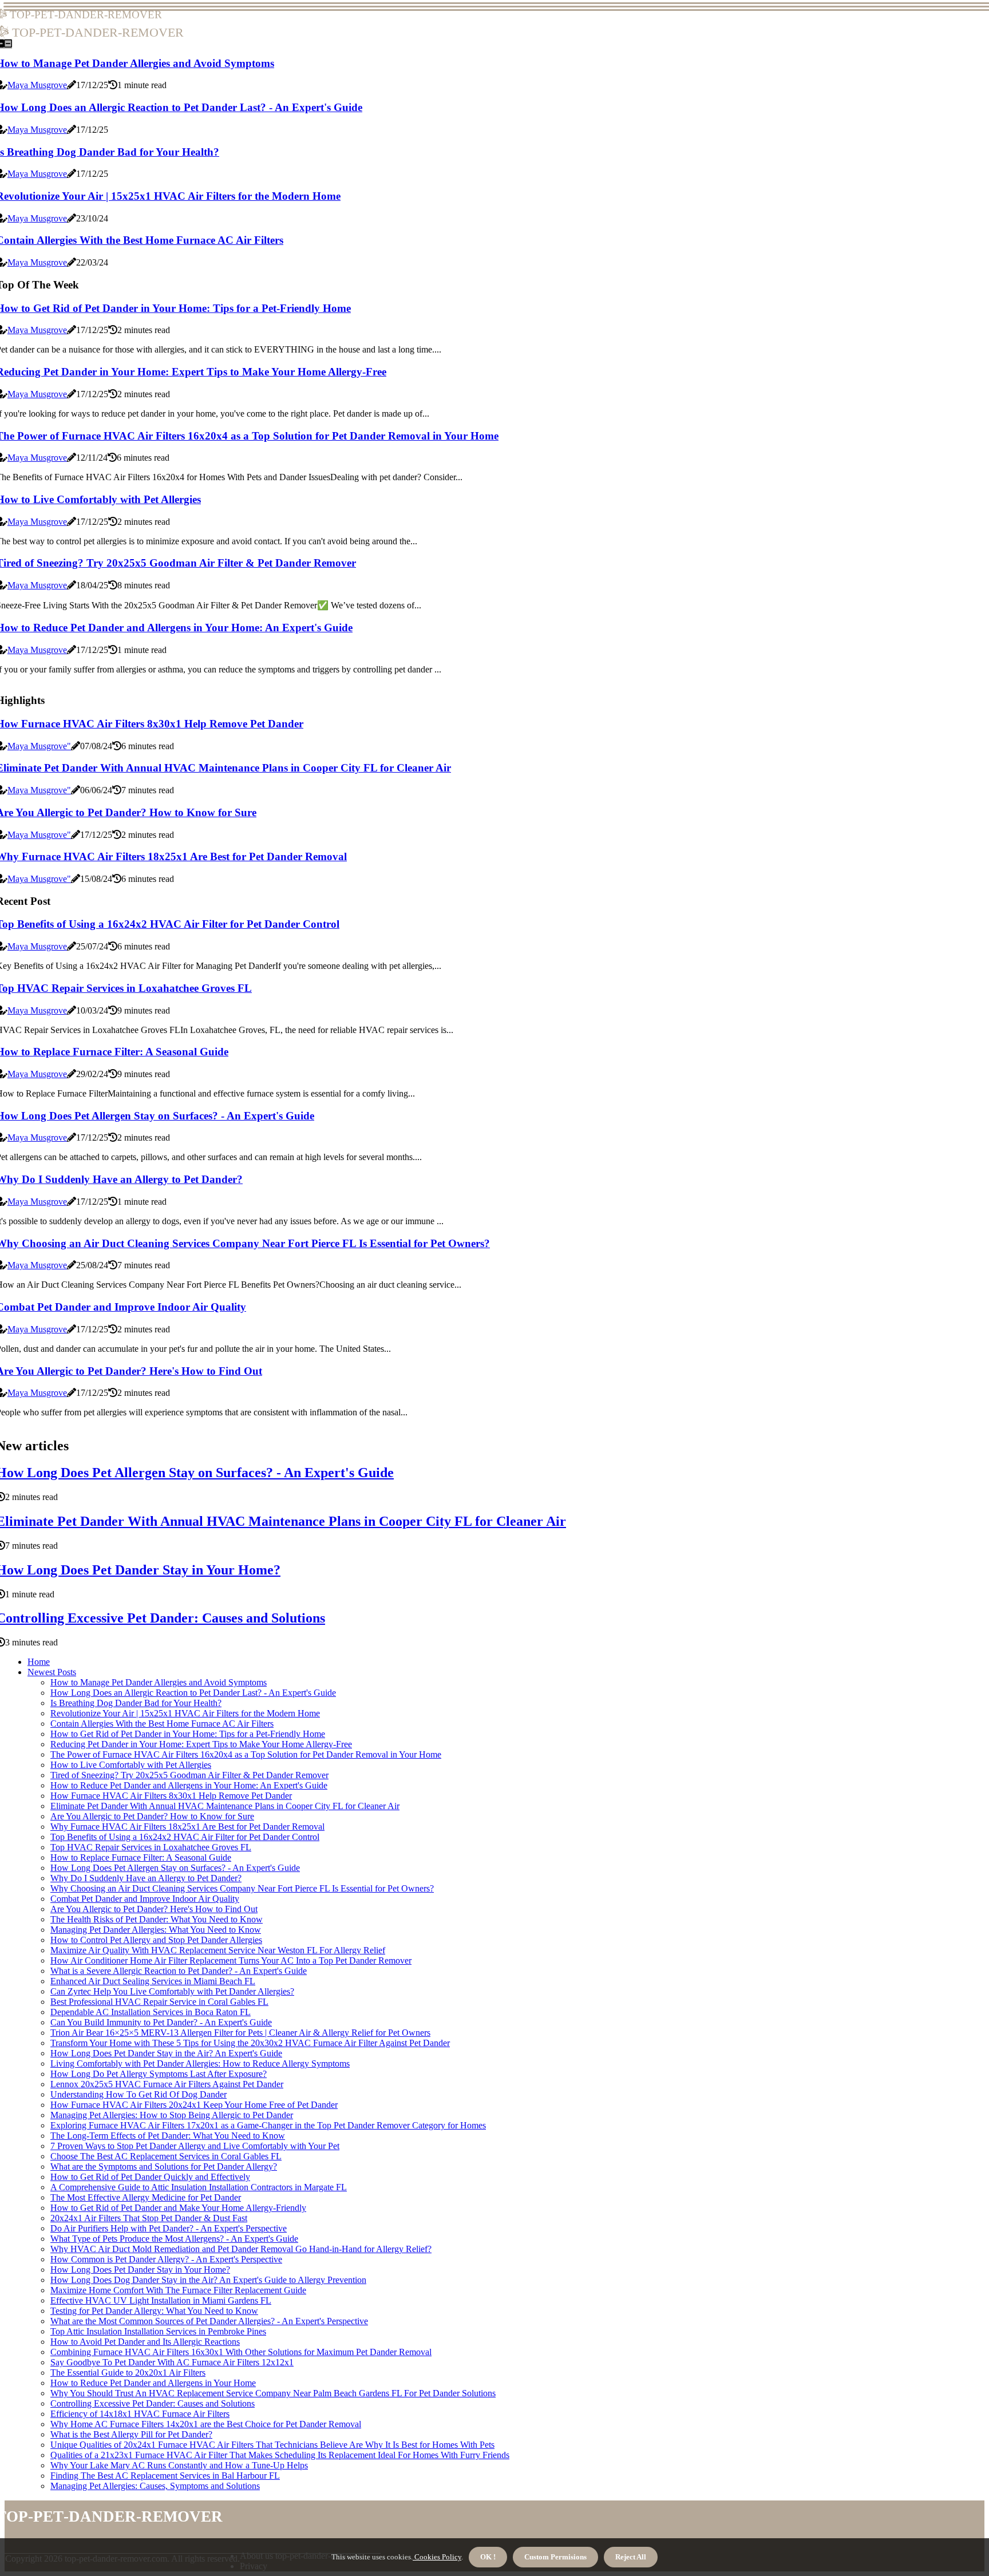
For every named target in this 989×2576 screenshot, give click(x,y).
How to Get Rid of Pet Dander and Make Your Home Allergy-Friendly (178, 2208)
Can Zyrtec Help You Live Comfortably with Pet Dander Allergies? (172, 1991)
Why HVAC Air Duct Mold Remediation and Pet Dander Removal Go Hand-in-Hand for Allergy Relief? (241, 2249)
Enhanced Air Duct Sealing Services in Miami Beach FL (153, 1981)
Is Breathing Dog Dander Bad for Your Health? (136, 1703)
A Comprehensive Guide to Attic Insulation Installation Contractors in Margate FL (199, 2187)
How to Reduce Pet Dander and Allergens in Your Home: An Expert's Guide (189, 1785)
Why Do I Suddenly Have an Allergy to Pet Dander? (146, 1878)
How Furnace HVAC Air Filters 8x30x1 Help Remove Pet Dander (171, 1796)
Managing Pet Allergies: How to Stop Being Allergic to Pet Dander (172, 2115)
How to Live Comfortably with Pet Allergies (131, 1765)
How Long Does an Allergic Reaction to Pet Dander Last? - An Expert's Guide (193, 1693)
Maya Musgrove (37, 85)
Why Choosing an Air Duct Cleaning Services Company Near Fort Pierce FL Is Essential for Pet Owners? (242, 1888)
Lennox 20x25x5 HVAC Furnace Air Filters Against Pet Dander (167, 2084)
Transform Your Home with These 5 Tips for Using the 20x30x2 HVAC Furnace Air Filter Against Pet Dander (250, 2043)
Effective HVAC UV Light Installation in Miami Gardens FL (161, 2300)
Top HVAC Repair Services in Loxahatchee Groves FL (151, 1847)
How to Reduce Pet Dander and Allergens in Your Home (153, 2383)
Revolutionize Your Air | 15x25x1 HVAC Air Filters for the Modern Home (185, 1713)
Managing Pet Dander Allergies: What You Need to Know (156, 1930)
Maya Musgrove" (39, 746)
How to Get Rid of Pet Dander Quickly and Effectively (150, 2177)
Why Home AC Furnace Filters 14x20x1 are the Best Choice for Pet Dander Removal (206, 2424)
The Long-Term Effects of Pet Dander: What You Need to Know (168, 2136)
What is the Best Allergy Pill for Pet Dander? (131, 2434)
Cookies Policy (437, 2557)
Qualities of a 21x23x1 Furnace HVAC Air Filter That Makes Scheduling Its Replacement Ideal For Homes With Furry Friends (280, 2455)
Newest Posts (52, 1672)
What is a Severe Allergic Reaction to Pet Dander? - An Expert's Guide (179, 1971)
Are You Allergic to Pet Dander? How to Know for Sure (152, 1816)
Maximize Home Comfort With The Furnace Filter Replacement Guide (178, 2290)
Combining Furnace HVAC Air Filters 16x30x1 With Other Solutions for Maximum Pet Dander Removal (241, 2352)
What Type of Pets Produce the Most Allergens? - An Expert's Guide (174, 2239)
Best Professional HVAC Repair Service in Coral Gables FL (159, 2002)
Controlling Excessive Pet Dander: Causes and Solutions (153, 2403)
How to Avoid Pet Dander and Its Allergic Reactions (145, 2342)
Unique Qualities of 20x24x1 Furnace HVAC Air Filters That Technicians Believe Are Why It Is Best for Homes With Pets (272, 2445)
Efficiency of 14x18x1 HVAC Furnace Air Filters (140, 2414)
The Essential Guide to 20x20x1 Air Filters (128, 2373)
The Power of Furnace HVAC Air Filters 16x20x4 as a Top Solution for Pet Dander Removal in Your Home (246, 1754)
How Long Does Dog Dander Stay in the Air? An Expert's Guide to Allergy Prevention (208, 2280)
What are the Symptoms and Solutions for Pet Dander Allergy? (164, 2167)
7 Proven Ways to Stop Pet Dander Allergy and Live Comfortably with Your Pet (195, 2146)
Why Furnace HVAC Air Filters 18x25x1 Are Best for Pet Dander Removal (187, 1827)
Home (39, 1662)
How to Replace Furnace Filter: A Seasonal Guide (141, 1857)
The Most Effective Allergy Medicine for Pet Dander (146, 2197)
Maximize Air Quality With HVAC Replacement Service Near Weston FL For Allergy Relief (218, 1950)
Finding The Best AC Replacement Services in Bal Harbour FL (165, 2476)
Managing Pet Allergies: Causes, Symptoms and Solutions (155, 2486)
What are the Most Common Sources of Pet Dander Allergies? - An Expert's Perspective (209, 2321)
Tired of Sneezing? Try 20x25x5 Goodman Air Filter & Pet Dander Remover (189, 1775)
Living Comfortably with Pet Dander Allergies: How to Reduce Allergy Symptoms (200, 2063)
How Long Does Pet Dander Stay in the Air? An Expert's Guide (166, 2053)
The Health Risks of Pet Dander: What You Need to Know (157, 1919)
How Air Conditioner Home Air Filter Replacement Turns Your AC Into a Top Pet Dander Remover (231, 1960)
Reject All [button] (631, 2557)
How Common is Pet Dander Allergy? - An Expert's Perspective (166, 2259)
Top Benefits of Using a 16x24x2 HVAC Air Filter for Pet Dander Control (185, 1837)
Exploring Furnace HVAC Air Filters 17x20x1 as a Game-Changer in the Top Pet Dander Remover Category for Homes (268, 2125)
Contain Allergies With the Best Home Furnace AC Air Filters (162, 1724)
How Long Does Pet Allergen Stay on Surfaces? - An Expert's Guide (175, 1868)
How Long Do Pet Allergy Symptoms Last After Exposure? (159, 2074)
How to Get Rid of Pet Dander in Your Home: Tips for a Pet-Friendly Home (188, 1734)
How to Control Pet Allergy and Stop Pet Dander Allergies (156, 1940)
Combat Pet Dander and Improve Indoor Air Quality (145, 1899)
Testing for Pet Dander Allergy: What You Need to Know (154, 2311)
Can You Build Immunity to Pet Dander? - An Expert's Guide (161, 2022)
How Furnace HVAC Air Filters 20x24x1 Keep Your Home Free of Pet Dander (194, 2105)
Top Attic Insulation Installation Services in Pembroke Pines (158, 2331)
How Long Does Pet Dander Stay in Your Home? (140, 2270)
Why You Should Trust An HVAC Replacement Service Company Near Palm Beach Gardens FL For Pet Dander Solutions (273, 2393)
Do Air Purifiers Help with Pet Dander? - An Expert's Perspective (169, 2228)
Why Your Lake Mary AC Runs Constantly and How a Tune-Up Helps (179, 2465)
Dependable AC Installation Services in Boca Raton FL (151, 2012)
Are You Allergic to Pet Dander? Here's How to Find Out (154, 1909)
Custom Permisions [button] (555, 2557)
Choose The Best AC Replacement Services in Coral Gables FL (166, 2156)
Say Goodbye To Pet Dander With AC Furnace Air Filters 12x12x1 (172, 2362)
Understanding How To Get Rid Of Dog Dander (139, 2094)
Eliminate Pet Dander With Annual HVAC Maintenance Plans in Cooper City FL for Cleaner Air (225, 1806)
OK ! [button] (488, 2557)
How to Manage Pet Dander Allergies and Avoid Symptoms (159, 1682)
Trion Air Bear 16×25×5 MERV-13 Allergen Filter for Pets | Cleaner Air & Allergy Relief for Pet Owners (240, 2033)
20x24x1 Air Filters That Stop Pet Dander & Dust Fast (149, 2218)
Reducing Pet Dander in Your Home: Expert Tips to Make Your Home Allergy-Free (201, 1744)
